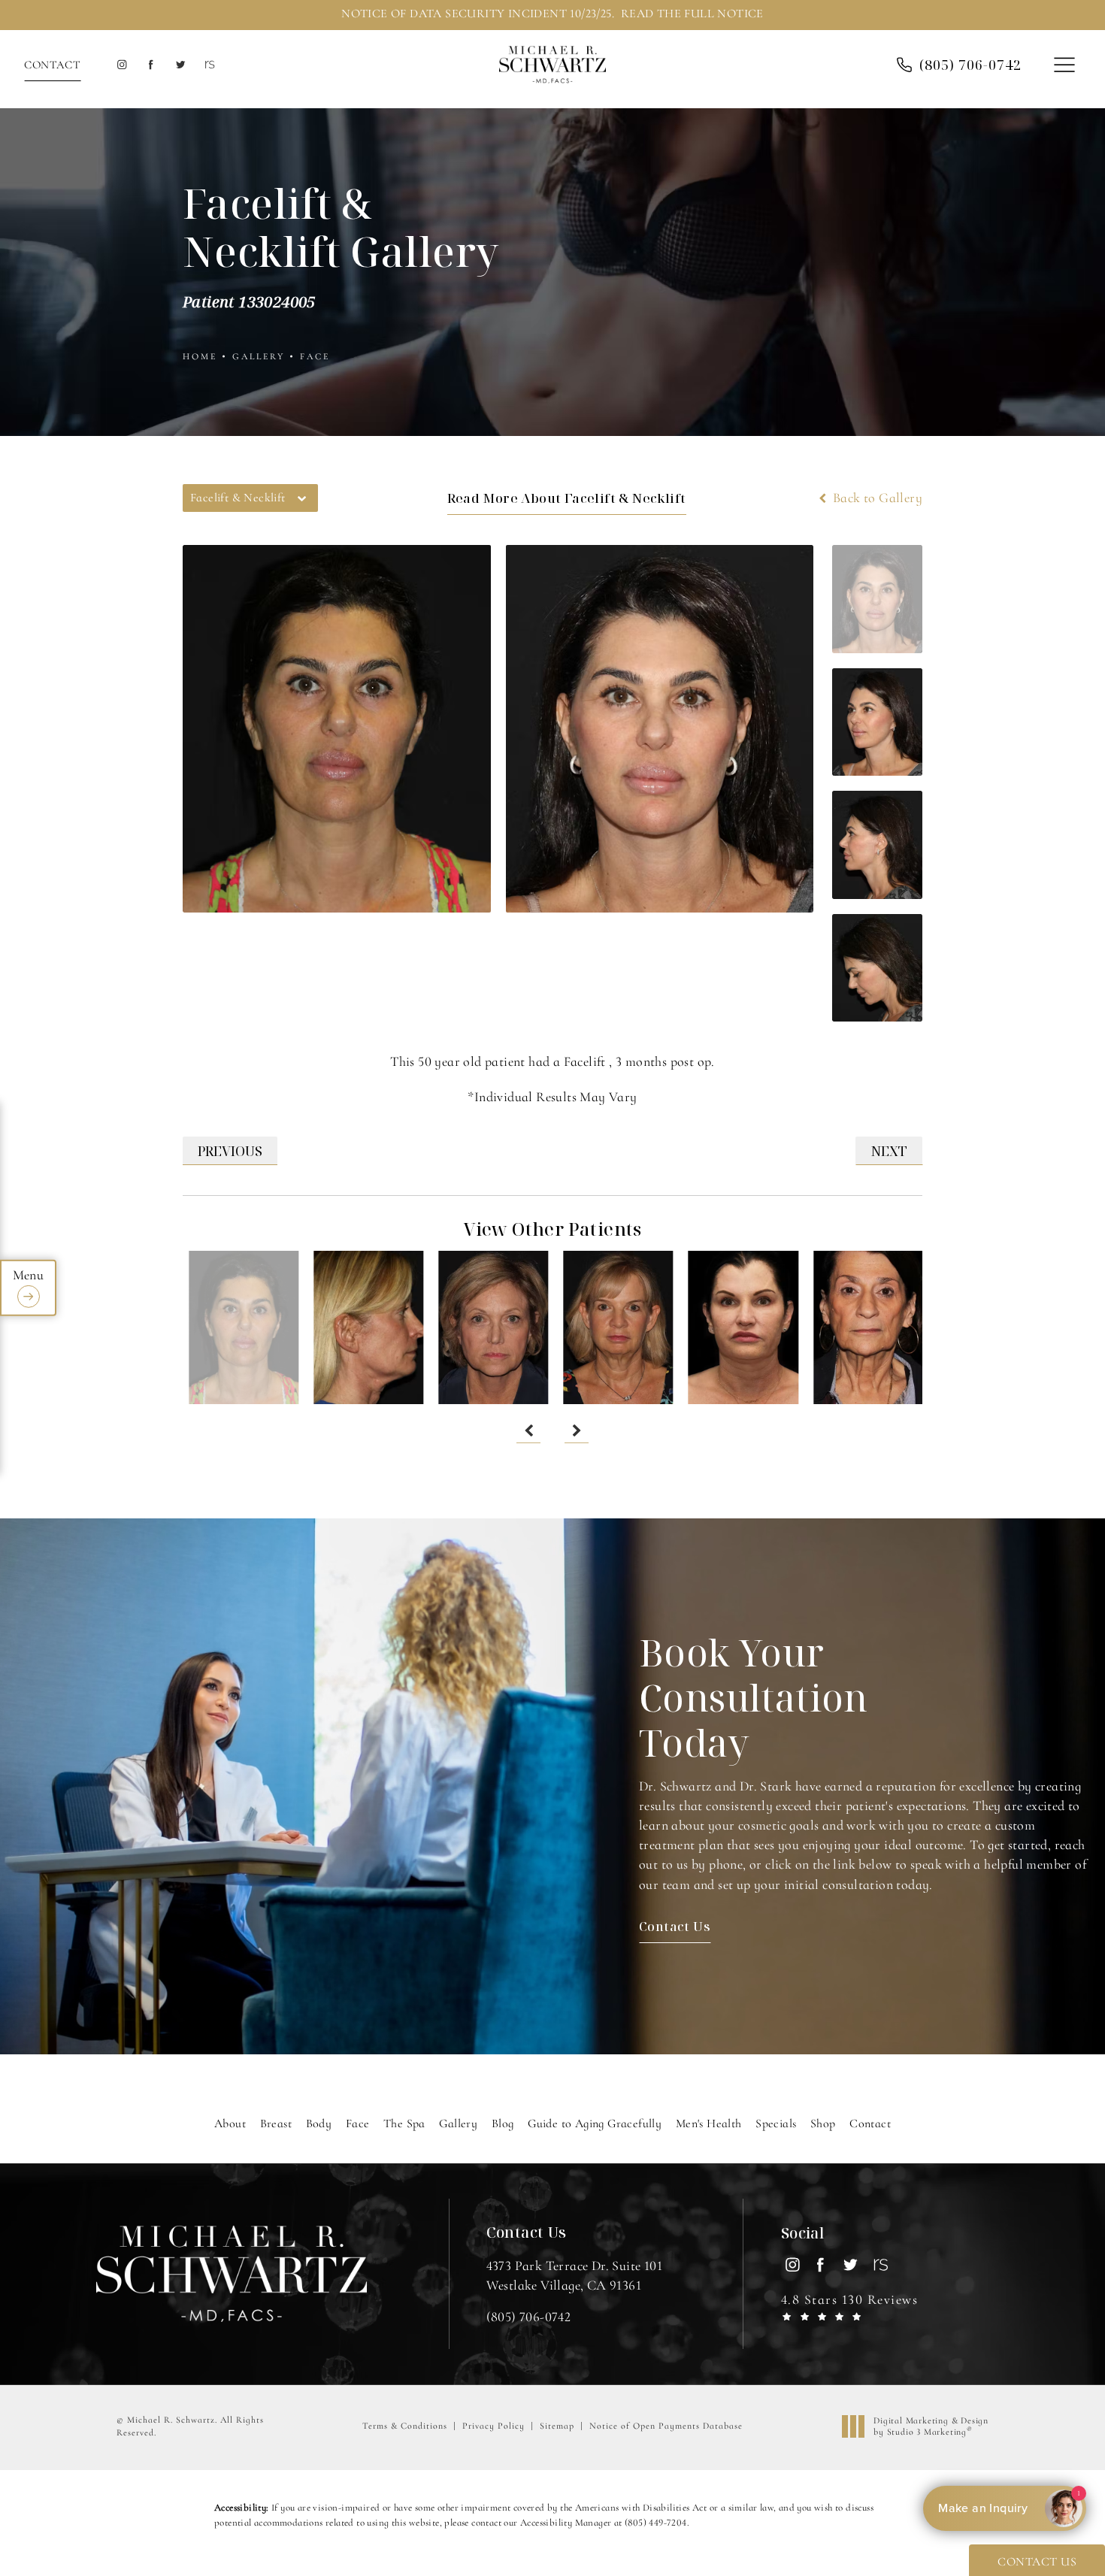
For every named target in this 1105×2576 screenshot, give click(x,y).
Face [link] (358, 2123)
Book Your (754, 1697)
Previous (230, 1151)
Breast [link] (276, 2123)
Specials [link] (776, 2123)
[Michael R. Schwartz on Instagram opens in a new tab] (121, 65)
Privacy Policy (493, 2426)
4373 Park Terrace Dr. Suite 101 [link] (574, 2275)
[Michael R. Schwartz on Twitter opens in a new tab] (180, 65)
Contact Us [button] (1037, 2562)
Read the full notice (692, 14)
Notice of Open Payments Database (666, 2426)
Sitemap (557, 2426)
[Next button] (577, 1431)
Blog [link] (503, 2123)
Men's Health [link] (709, 2123)
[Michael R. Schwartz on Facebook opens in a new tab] (151, 65)
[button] (1064, 66)
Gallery (259, 356)
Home (200, 356)
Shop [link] (823, 2123)
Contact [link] (870, 2123)
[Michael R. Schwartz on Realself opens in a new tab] (209, 65)
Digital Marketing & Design (931, 2427)
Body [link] (319, 2123)
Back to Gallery (876, 498)
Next (889, 1151)
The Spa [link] (404, 2123)
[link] (970, 65)
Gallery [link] (458, 2123)
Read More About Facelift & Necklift (567, 498)
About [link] (230, 2123)
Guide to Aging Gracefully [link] (595, 2123)
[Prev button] (528, 1431)
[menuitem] (121, 65)
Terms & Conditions (405, 2426)
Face (315, 356)
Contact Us (675, 1926)
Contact (52, 65)
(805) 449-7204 (656, 2523)
